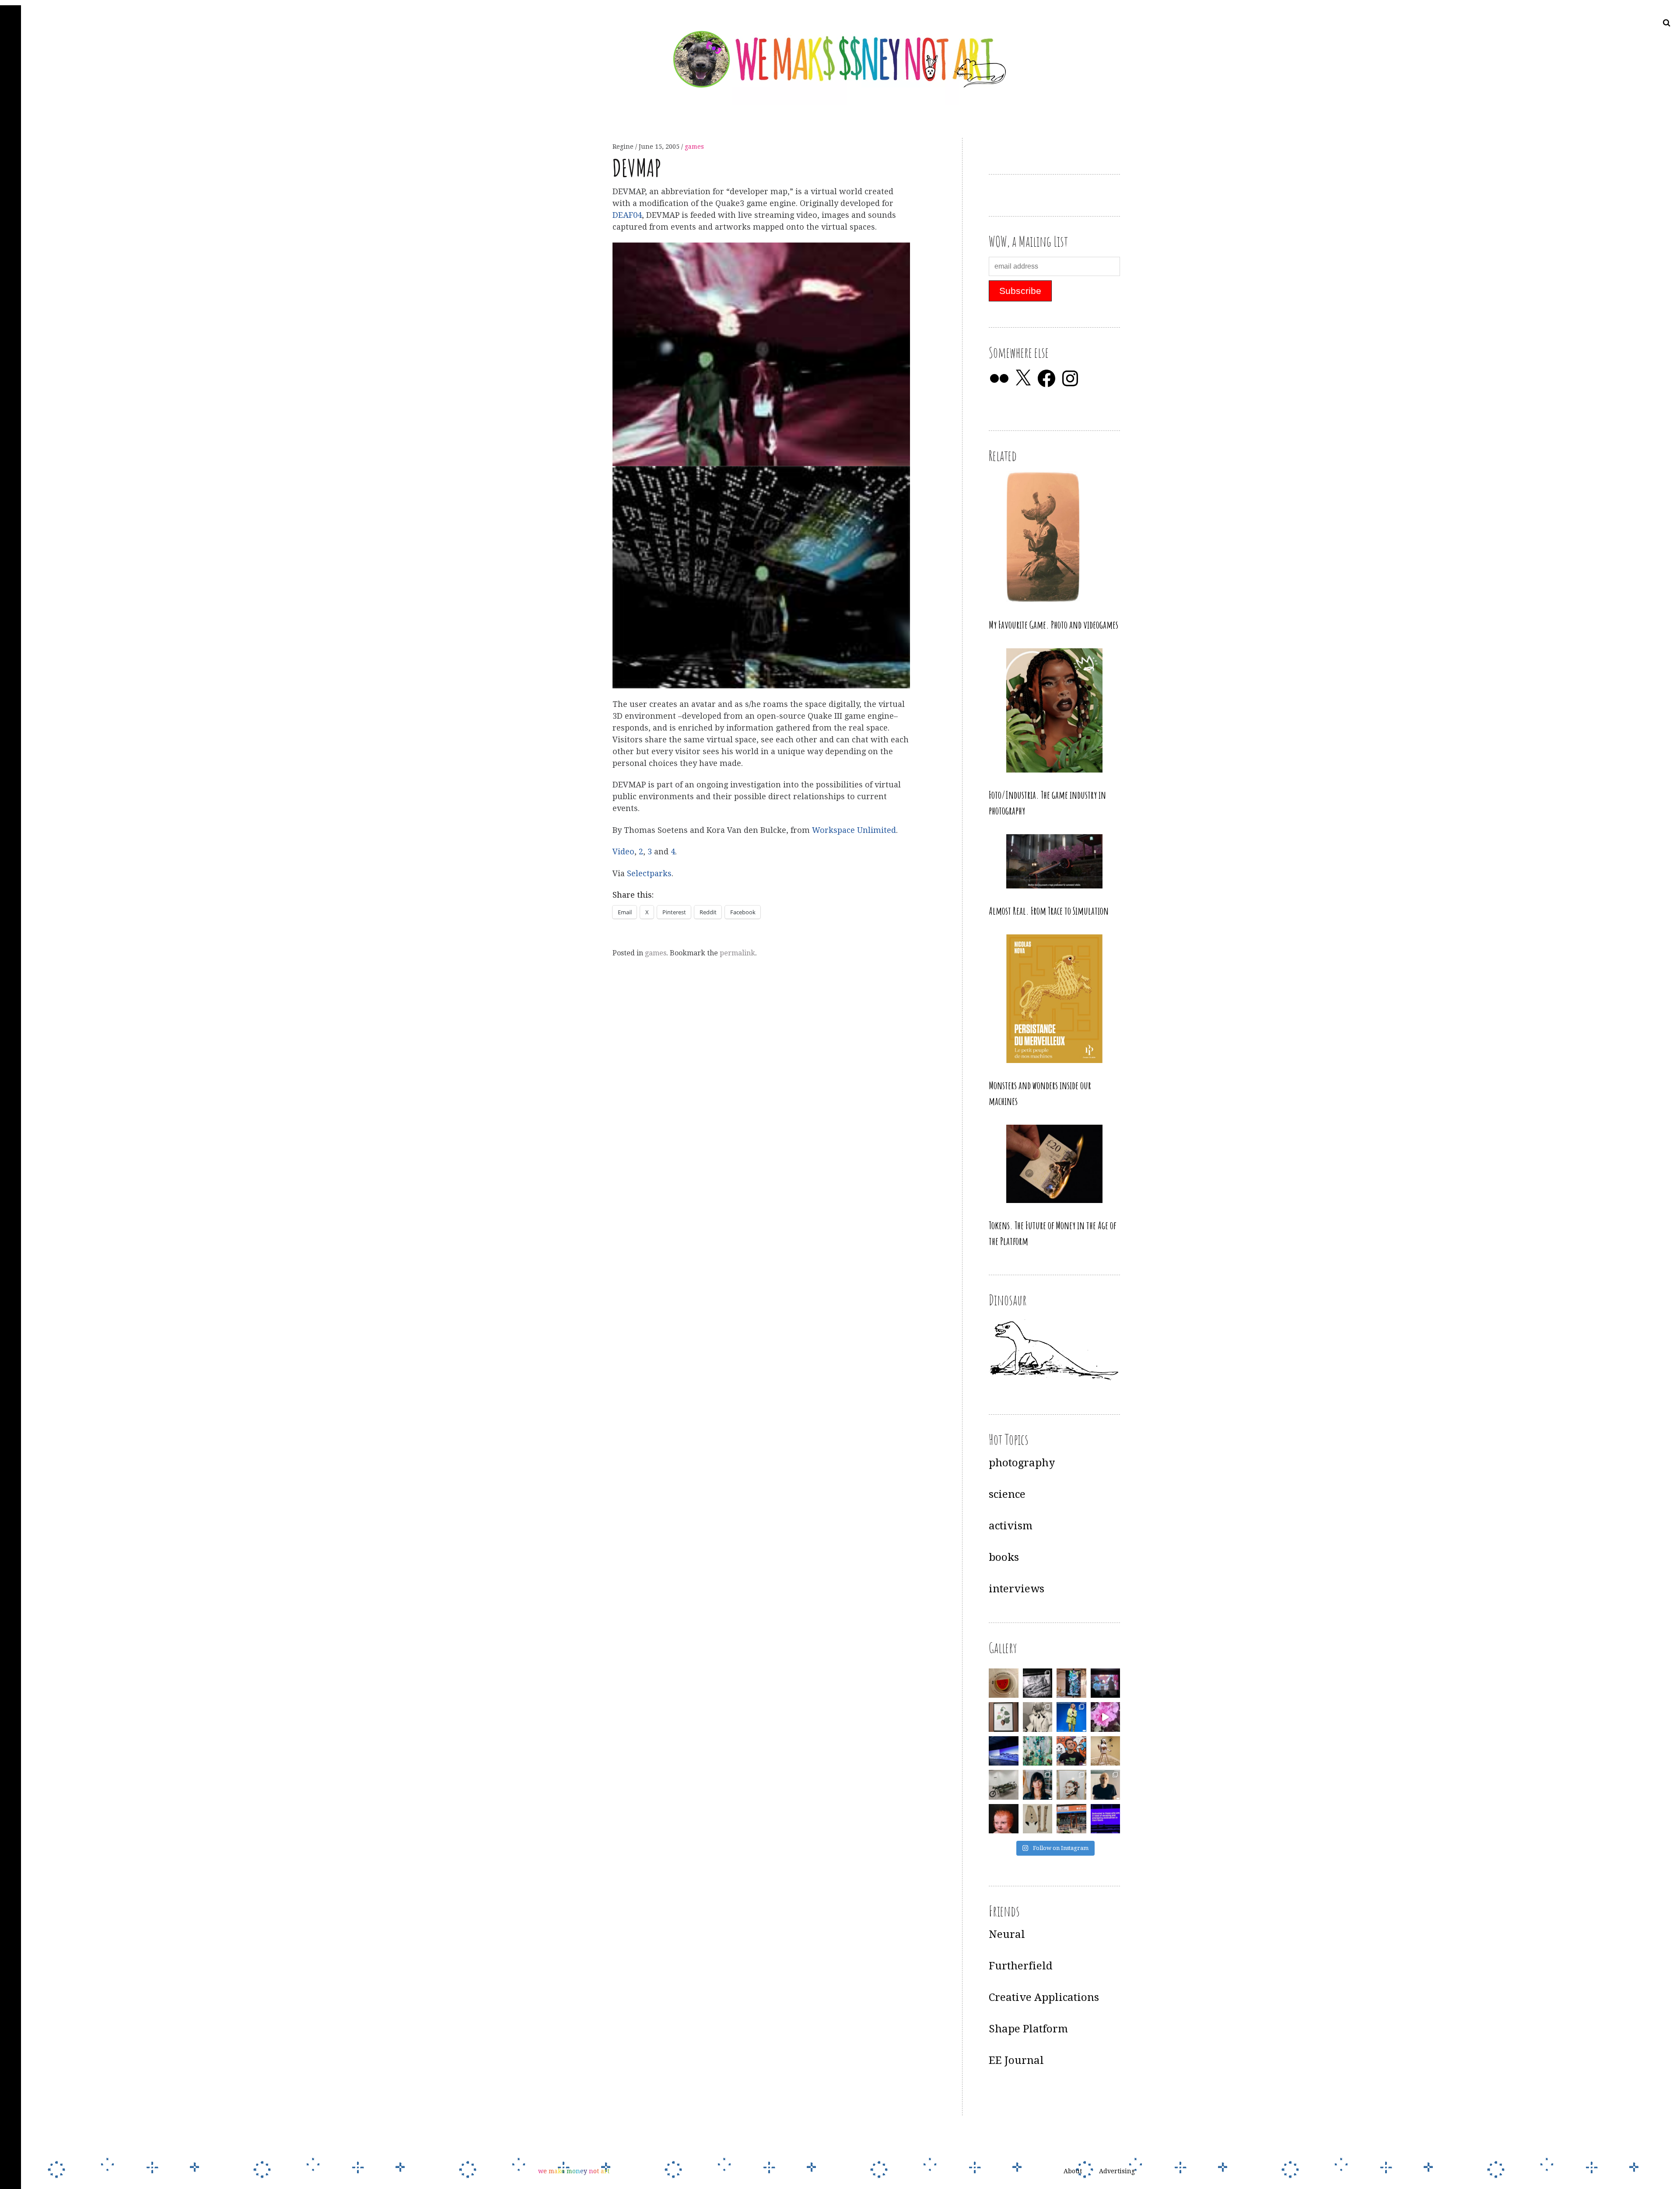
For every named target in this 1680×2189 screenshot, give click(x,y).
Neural (1007, 1934)
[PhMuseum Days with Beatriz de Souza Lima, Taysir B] (1071, 1785)
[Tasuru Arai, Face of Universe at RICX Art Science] (1106, 1717)
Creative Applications (1044, 1997)
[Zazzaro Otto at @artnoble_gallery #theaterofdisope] (1004, 1785)
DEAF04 (627, 215)
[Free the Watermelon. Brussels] (1071, 1819)
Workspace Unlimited (854, 830)
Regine (624, 147)
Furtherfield (1021, 1966)
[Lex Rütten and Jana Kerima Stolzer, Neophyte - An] (1071, 1683)
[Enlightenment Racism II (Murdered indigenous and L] (1004, 1717)
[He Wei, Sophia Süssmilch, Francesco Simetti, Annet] (1038, 1717)
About (1073, 2171)
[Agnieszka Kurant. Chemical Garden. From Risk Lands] (1038, 1751)
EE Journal (1016, 2060)
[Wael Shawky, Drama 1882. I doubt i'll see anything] (1106, 1683)
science (1007, 1494)
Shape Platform (1028, 2029)
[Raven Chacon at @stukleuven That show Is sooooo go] (1004, 1751)
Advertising (1117, 2171)
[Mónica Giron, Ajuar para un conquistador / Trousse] (1038, 1819)
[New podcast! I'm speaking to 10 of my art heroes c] (1106, 1785)
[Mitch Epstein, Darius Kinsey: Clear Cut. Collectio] (1038, 1683)
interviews (1017, 1589)
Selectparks (649, 873)
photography (1022, 1463)
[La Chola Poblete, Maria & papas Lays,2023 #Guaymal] (1106, 1751)
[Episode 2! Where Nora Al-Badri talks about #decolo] (1038, 1785)
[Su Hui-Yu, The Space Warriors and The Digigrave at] (1106, 1819)
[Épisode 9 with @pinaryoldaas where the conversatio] (1071, 1717)
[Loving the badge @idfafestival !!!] (1004, 1683)
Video (623, 852)
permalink (737, 953)
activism (1011, 1526)
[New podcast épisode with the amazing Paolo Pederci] (1071, 1751)
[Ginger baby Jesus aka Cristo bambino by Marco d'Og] (1004, 1819)
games (694, 147)
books (1004, 1557)
